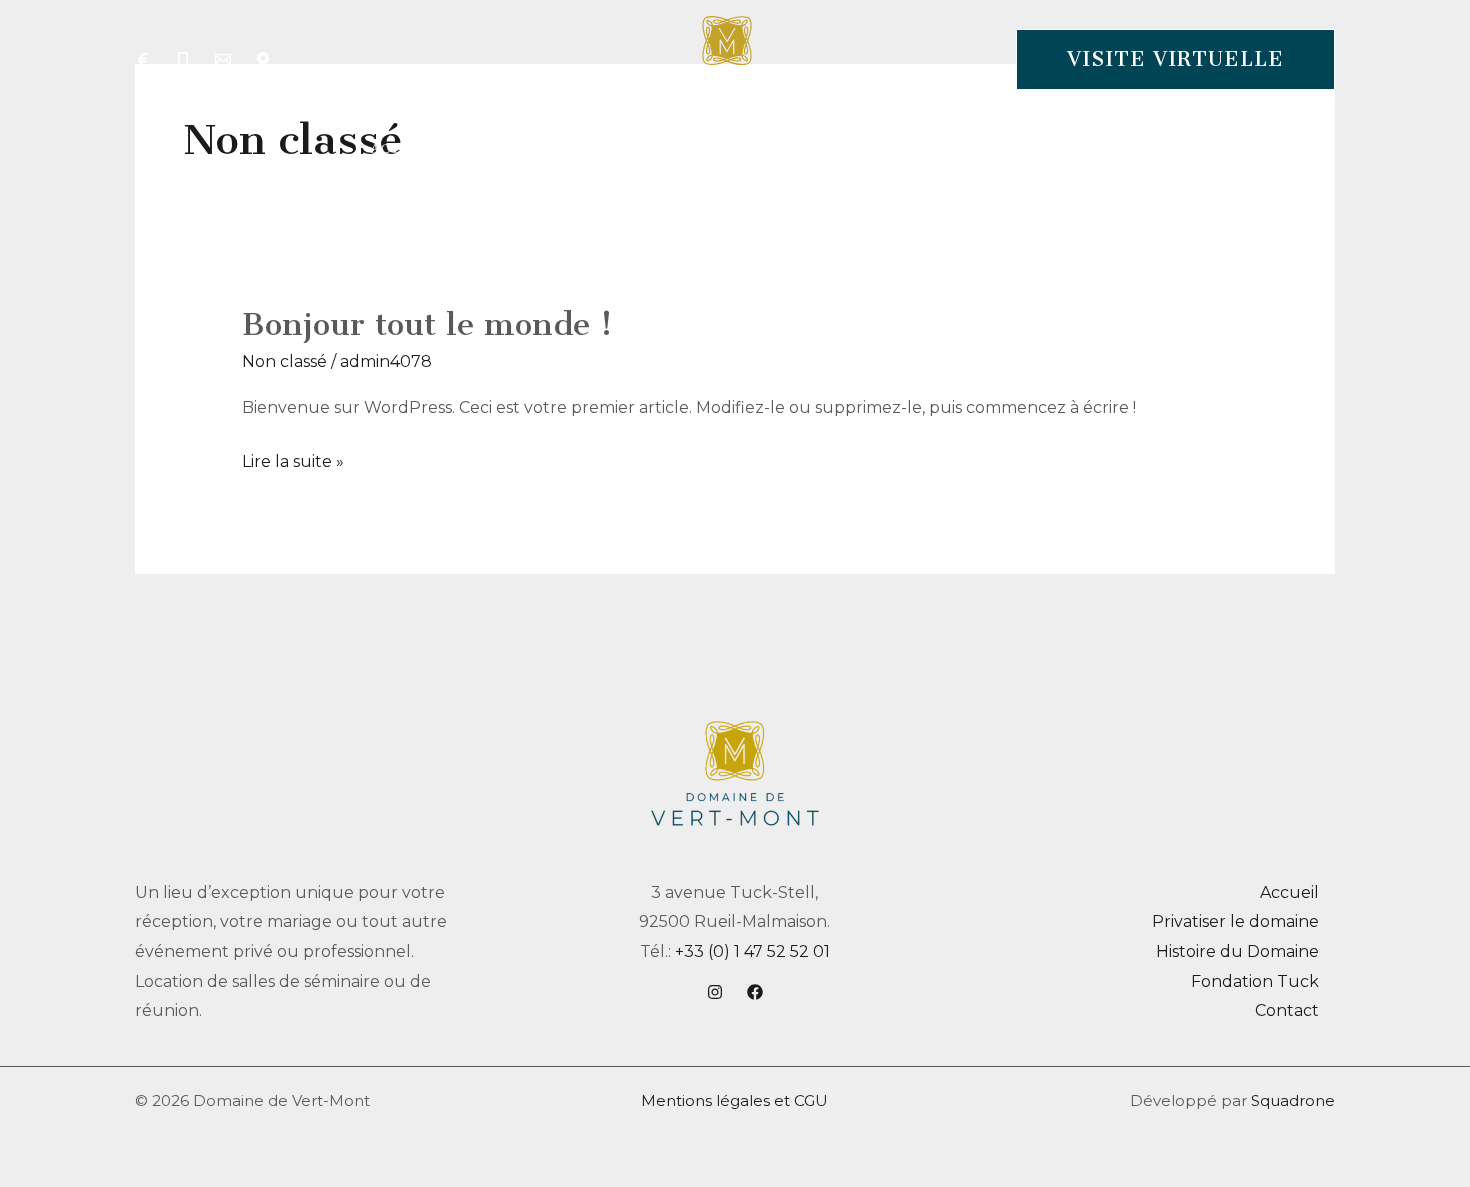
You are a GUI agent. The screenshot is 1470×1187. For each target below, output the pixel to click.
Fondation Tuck (1255, 981)
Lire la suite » (293, 459)
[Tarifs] (143, 60)
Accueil (1289, 892)
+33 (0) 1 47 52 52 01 (752, 951)
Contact (1287, 1010)
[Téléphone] (183, 60)
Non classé (284, 361)
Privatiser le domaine (1235, 921)
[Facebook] (755, 992)
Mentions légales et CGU (734, 1100)
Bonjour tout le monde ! (427, 324)
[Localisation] (263, 60)
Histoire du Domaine (1237, 951)
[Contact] (223, 60)
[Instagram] (715, 992)
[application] (634, 148)
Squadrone (1293, 1100)
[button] (1175, 59)
